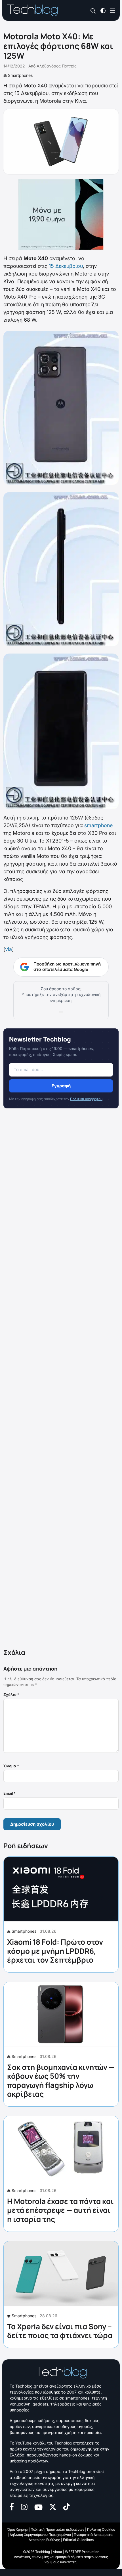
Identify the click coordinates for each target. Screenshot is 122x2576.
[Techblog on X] (53, 2506)
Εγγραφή (61, 1086)
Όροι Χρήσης (17, 2529)
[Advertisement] (61, 1380)
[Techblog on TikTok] (66, 2506)
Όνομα (11, 1766)
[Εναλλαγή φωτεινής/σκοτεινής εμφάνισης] (103, 10)
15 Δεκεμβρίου (66, 266)
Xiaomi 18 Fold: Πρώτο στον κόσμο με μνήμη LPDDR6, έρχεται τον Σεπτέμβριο (55, 1951)
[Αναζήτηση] (93, 11)
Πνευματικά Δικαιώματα (93, 2535)
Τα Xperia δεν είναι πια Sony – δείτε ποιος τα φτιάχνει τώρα (60, 2331)
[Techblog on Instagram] (24, 2506)
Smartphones (20, 75)
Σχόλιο (11, 1694)
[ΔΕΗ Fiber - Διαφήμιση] (61, 214)
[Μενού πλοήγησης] (113, 10)
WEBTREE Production (82, 2552)
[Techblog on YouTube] (38, 2507)
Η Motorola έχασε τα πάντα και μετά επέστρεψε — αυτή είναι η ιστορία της (60, 2210)
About (57, 2552)
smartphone (98, 825)
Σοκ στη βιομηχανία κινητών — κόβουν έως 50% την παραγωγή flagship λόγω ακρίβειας (61, 2080)
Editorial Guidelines (78, 2540)
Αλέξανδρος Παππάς (57, 66)
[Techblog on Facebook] (12, 2506)
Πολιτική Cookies (101, 2529)
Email (10, 1793)
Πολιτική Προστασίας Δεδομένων (57, 2529)
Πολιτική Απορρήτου (86, 1099)
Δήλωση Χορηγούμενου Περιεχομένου (40, 2535)
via (9, 949)
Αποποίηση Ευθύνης (44, 2540)
